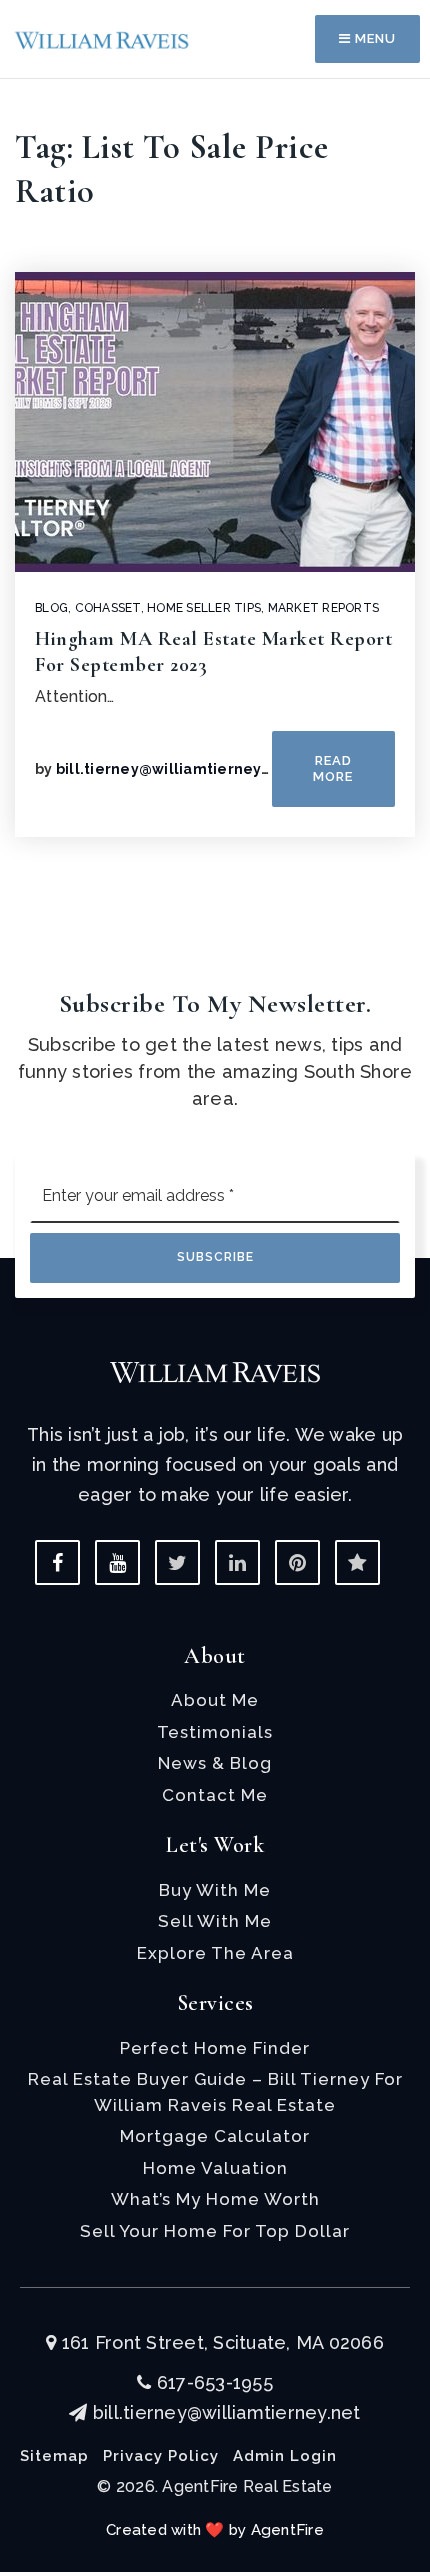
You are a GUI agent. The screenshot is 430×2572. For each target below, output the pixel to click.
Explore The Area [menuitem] (215, 1953)
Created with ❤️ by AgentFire (215, 2530)
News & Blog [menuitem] (215, 1763)
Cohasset (108, 608)
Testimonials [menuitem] (215, 1732)
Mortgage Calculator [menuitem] (215, 2136)
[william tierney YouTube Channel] (117, 1562)
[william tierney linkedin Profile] (237, 1562)
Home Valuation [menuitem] (215, 2168)
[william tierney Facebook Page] (57, 1562)
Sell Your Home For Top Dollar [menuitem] (215, 2231)
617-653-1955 (212, 2382)
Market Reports (324, 608)
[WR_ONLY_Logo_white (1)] (215, 1371)
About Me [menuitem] (215, 1700)
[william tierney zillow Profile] (357, 1562)
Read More (333, 768)
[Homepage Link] (102, 38)
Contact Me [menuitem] (215, 1795)
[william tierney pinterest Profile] (297, 1562)
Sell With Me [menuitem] (215, 1921)
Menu (373, 38)
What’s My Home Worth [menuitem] (215, 2199)
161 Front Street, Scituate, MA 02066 (220, 2342)
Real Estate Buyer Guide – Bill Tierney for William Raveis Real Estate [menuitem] (215, 2092)
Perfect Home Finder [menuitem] (215, 2048)
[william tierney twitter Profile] (177, 1562)
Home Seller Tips (204, 608)
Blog (51, 608)
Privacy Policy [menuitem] (161, 2456)
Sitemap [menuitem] (54, 2456)
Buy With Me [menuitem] (215, 1890)
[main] (215, 468)
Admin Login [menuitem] (285, 2456)
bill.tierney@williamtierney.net (173, 769)
